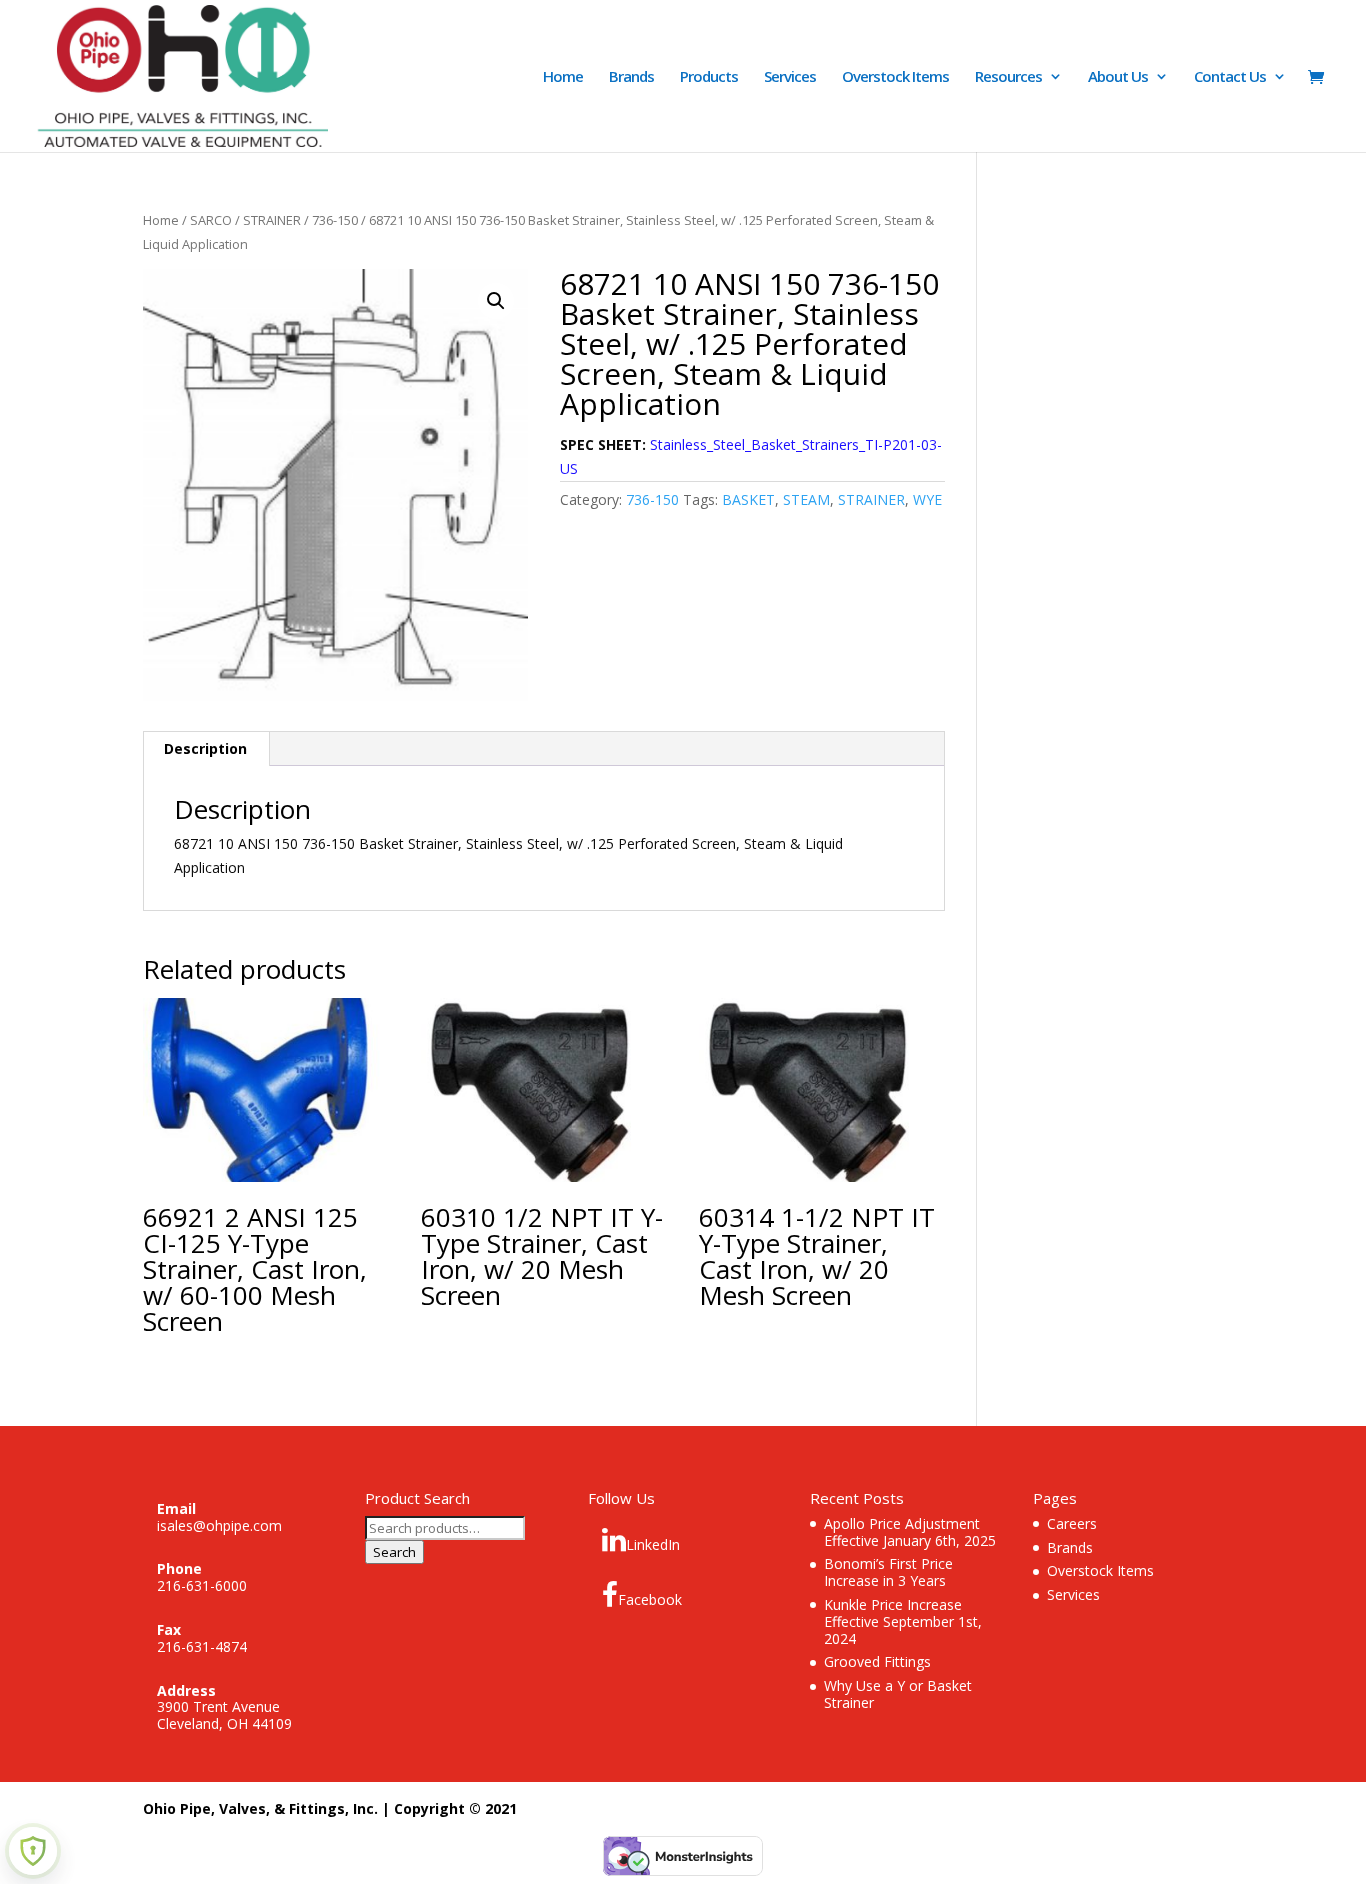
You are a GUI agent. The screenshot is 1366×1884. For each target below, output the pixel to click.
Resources (1008, 77)
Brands (631, 77)
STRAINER (272, 220)
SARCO (211, 220)
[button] (496, 301)
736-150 (335, 220)
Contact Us (1230, 77)
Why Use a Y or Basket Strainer (898, 1694)
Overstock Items (895, 77)
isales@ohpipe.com (219, 1525)
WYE (927, 499)
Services (790, 77)
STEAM (806, 499)
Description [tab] (205, 748)
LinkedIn (653, 1544)
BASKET (748, 499)
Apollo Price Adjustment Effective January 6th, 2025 (910, 1532)
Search (394, 1552)
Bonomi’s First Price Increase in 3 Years (888, 1572)
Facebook (650, 1599)
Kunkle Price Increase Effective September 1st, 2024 (903, 1621)
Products (709, 77)
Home (563, 77)
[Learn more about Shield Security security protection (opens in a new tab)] (33, 1851)
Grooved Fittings (877, 1661)
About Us (1118, 77)
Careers (1072, 1523)
